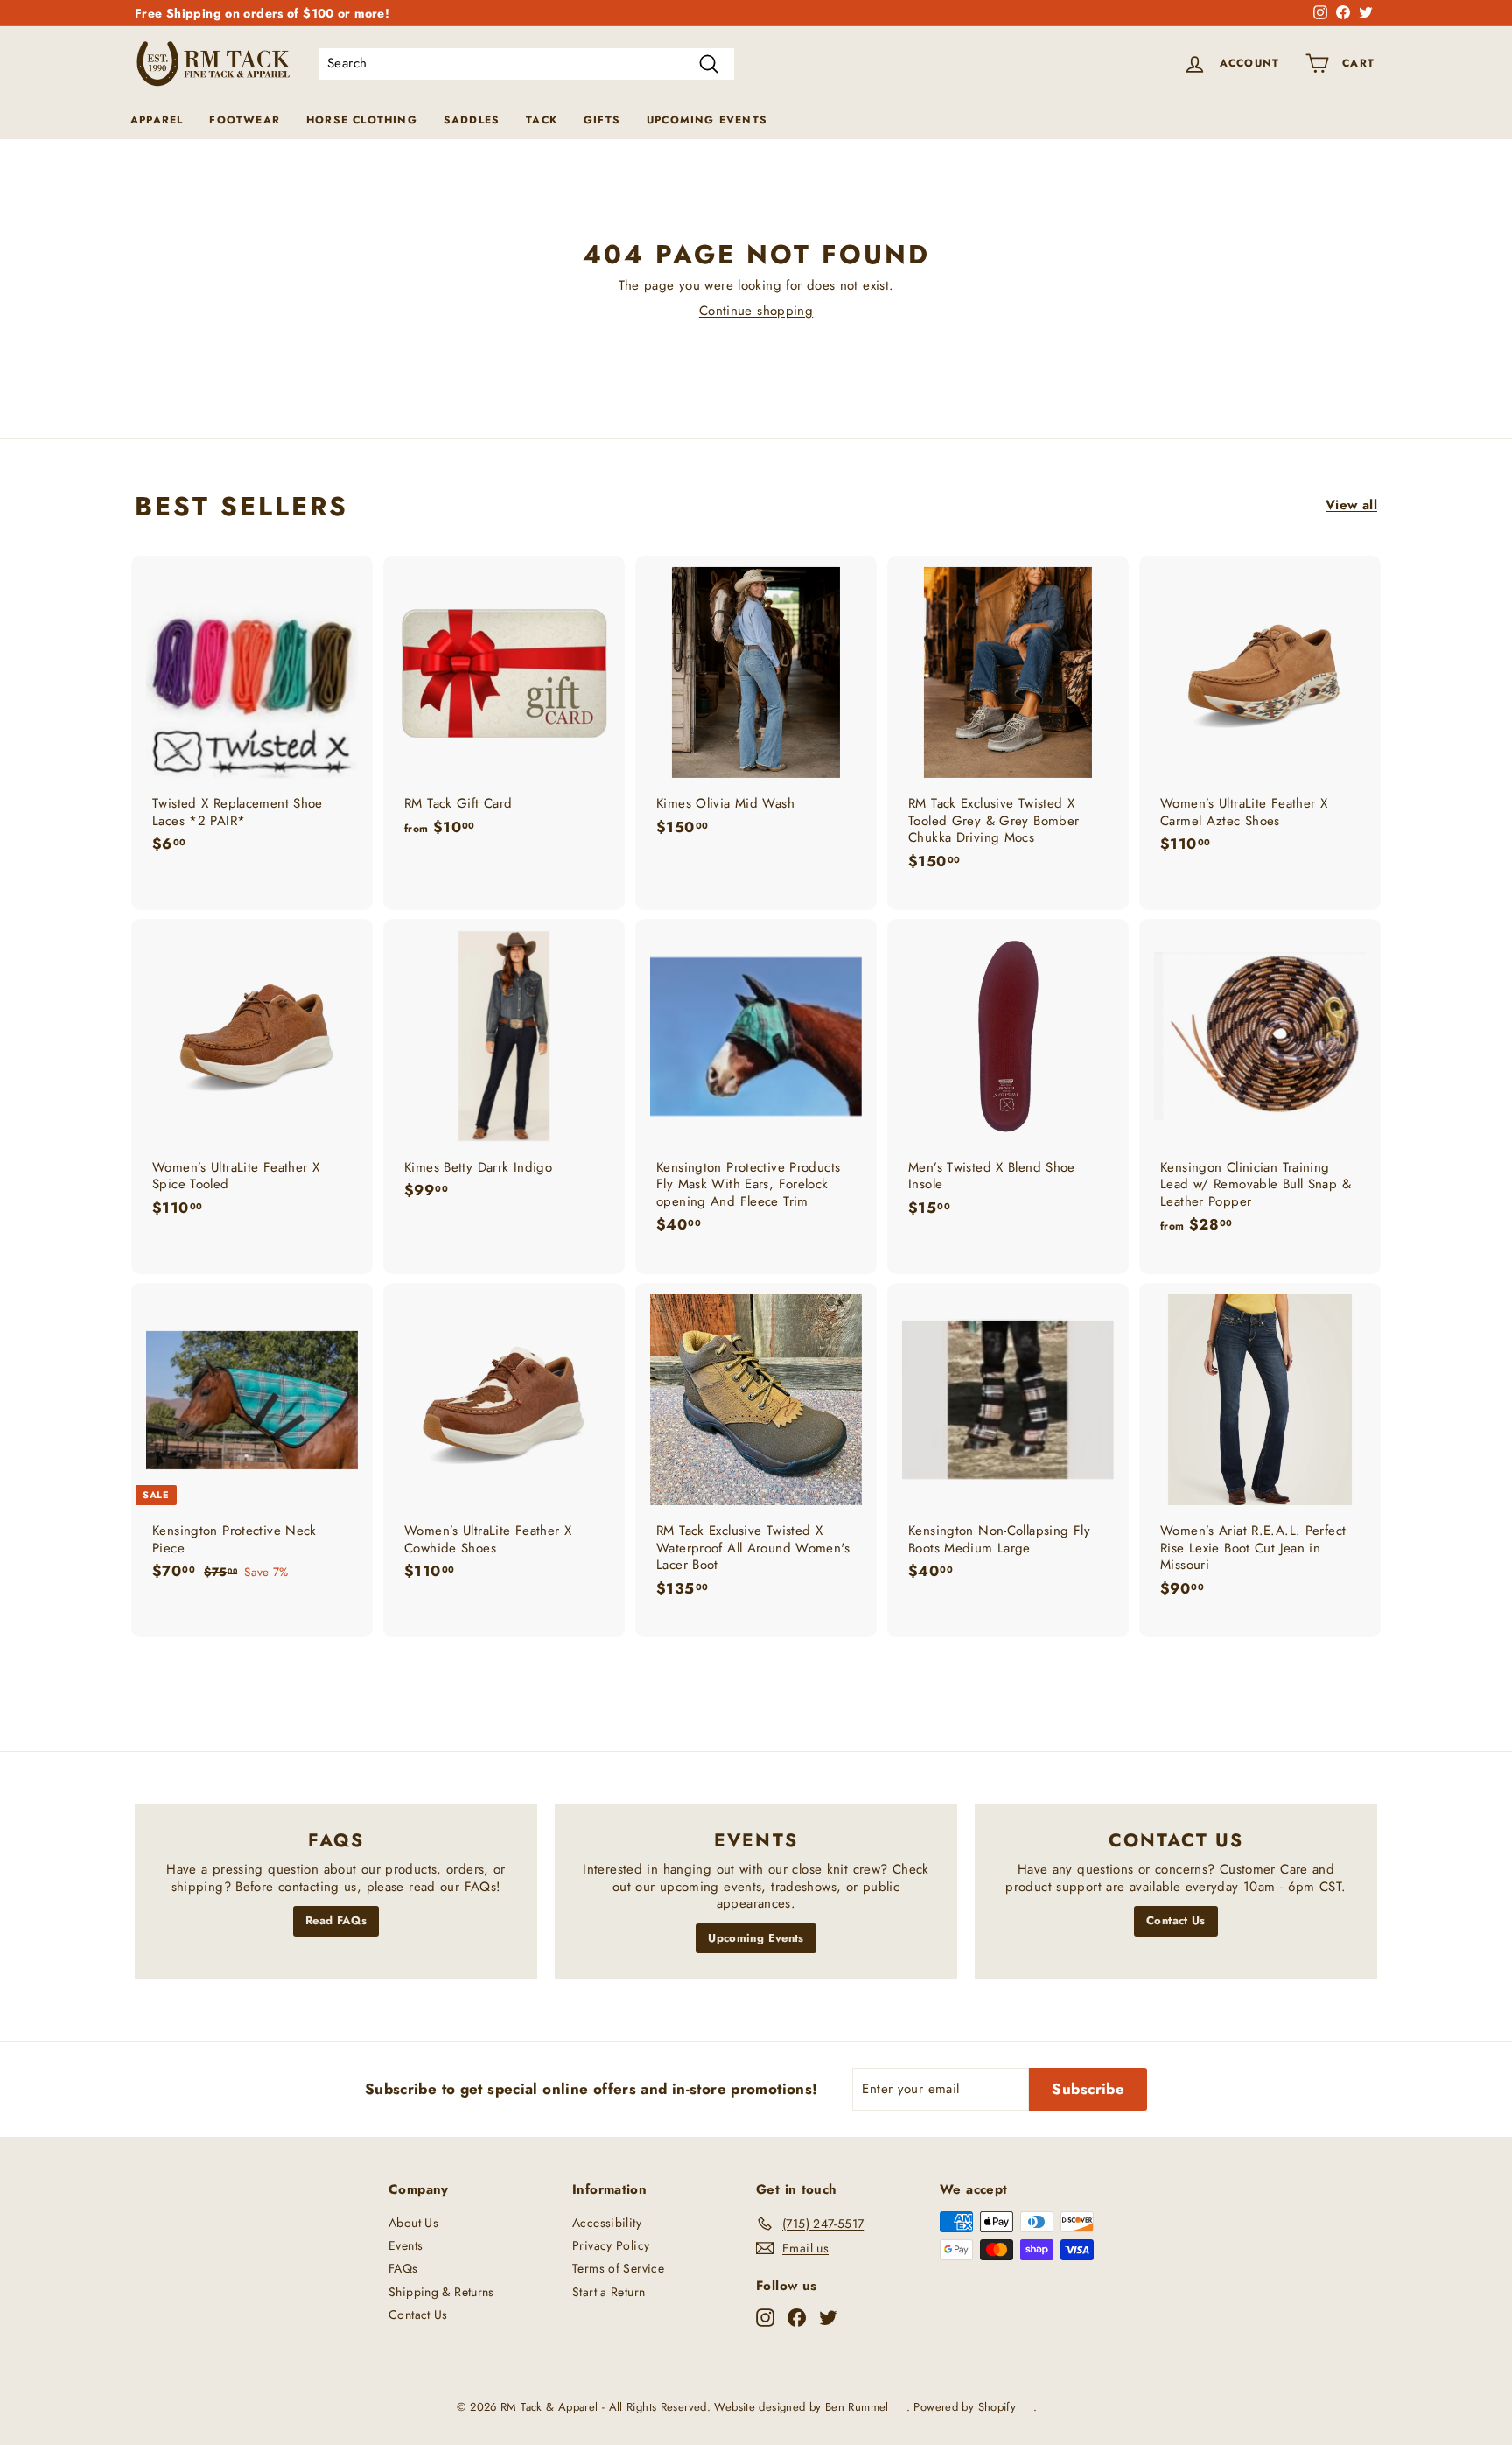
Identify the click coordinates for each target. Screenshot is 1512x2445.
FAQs (403, 2268)
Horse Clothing (362, 120)
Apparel (157, 120)
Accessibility (607, 2223)
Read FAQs (336, 1920)
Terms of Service (618, 2268)
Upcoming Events (707, 120)
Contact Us (1176, 1920)
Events (406, 2245)
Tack (542, 120)
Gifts (602, 120)
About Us (413, 2223)
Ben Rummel (857, 2407)
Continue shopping (756, 311)
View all (1351, 506)
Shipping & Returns (441, 2292)
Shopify (997, 2407)
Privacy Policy (611, 2245)
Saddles (472, 120)
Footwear (245, 120)
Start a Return (609, 2292)
